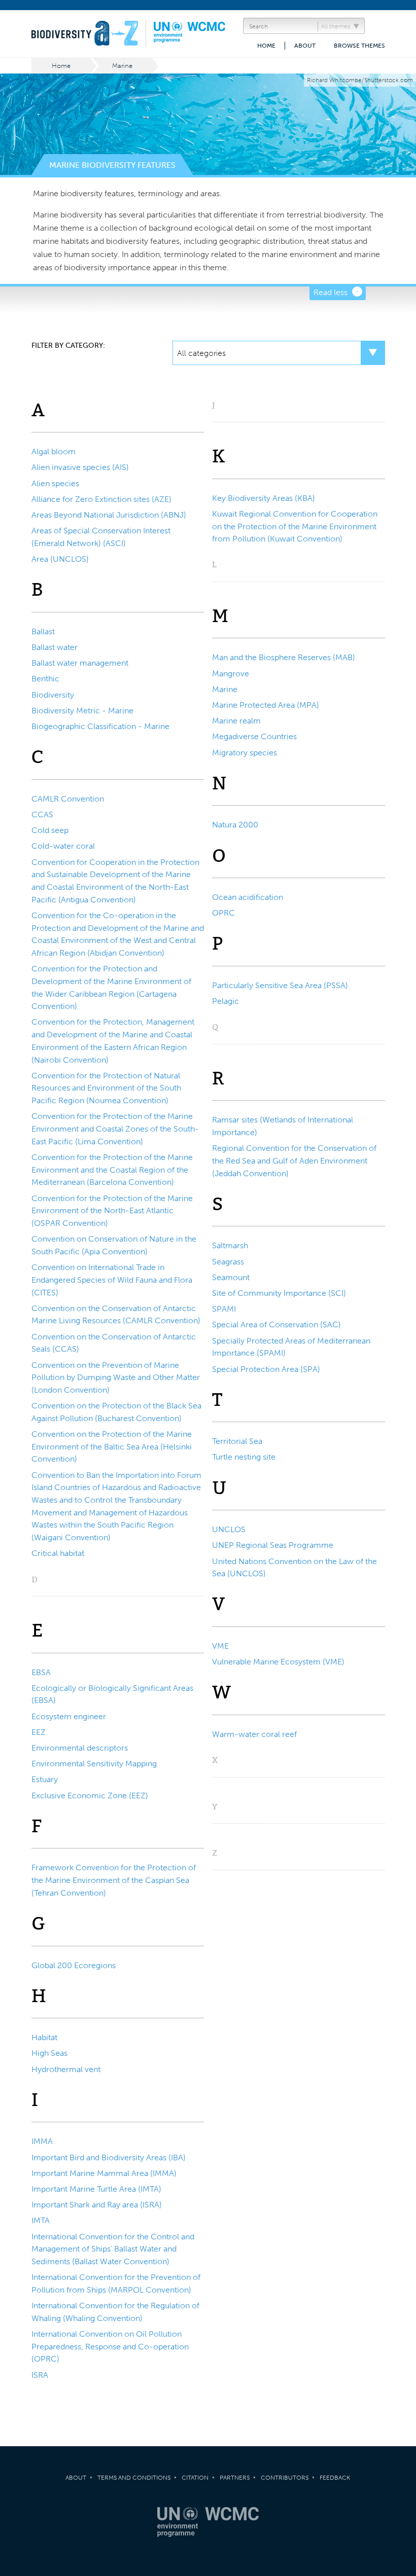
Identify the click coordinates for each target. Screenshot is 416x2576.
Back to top (398, 2208)
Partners (235, 2478)
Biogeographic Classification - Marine (100, 726)
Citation (195, 2478)
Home (266, 46)
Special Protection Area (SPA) (266, 1369)
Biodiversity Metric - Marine (82, 711)
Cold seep (50, 830)
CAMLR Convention (68, 799)
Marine (122, 66)
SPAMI (224, 1309)
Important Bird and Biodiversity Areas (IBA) (109, 2157)
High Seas (49, 2053)
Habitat (44, 2037)
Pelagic (226, 1001)
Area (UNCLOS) (60, 559)
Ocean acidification (248, 897)
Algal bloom (54, 451)
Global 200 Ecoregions (74, 1965)
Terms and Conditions (134, 2478)
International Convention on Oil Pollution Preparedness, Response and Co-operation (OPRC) (110, 2346)
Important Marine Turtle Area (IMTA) (96, 2189)
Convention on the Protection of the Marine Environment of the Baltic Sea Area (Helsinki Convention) (112, 1446)
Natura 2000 (235, 825)
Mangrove (231, 674)
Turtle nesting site (244, 1457)
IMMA (42, 2141)
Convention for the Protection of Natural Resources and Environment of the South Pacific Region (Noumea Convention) (106, 1088)
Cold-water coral (63, 846)
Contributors (285, 2478)
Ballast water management (80, 663)
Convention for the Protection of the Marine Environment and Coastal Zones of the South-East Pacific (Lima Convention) (115, 1129)
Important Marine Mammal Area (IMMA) (104, 2173)
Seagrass (228, 1262)
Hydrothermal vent (66, 2069)
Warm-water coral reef (254, 1734)
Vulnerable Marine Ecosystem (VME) (278, 1662)
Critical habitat (58, 1553)
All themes (336, 26)
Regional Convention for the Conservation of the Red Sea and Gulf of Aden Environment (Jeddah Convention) (294, 1160)
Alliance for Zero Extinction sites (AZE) (101, 499)
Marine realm (236, 721)
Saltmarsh (230, 1245)
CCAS (42, 814)
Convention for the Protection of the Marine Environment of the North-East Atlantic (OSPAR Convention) (112, 1211)
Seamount (231, 1277)
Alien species (55, 483)
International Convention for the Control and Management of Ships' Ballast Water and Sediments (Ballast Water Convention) (113, 2249)
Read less (331, 292)
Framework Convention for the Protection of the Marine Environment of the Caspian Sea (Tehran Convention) (114, 1880)
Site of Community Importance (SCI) (279, 1293)
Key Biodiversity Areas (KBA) (264, 498)
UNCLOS (229, 1529)
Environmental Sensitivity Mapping (94, 1764)
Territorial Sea (237, 1441)
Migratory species (245, 753)
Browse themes (359, 46)
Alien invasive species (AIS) (80, 467)
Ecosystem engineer (69, 1716)
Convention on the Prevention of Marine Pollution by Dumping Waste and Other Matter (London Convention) (116, 1377)
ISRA (40, 2375)
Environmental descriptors (80, 1748)
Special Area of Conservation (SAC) (276, 1325)
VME (220, 1646)
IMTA (41, 2220)
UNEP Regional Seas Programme (273, 1545)
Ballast (43, 631)
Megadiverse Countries (254, 736)
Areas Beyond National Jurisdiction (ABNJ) (109, 515)
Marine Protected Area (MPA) (266, 705)
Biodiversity (53, 695)
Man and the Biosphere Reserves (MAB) (284, 657)
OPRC (223, 913)
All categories (201, 353)
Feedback (335, 2478)
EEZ (39, 1732)
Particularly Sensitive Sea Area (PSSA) (280, 985)
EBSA (41, 1672)
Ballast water (55, 647)
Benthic (45, 679)
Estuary (45, 1779)
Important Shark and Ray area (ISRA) (97, 2205)
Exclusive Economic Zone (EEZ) (90, 1795)
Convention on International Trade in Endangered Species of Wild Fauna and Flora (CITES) (112, 1280)
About (305, 46)
